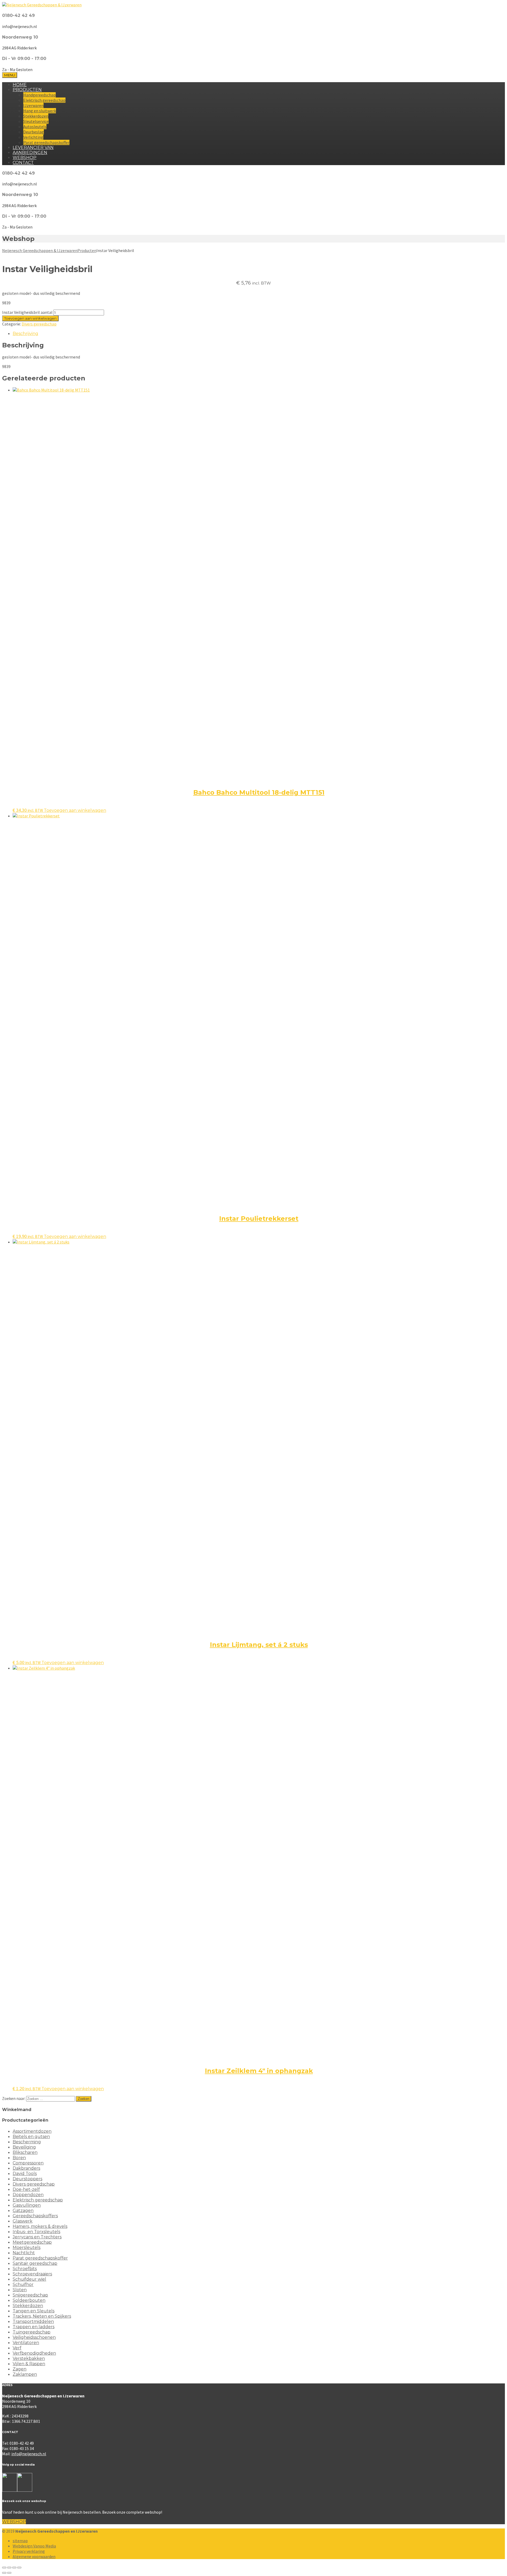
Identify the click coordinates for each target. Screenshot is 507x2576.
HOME (20, 85)
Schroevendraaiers (32, 2274)
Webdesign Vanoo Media (34, 2546)
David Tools (25, 2174)
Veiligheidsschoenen (34, 2337)
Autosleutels (35, 127)
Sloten (20, 2290)
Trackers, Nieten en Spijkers (42, 2316)
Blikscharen (25, 2152)
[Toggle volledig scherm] (9, 2568)
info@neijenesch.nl (29, 2454)
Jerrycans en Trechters (37, 2237)
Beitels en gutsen (31, 2137)
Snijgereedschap (30, 2295)
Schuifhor (23, 2284)
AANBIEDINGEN (30, 153)
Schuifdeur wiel (29, 2279)
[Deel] (14, 2568)
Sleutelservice (36, 121)
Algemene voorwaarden (34, 2556)
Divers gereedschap (39, 324)
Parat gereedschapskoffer (46, 142)
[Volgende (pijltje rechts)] (9, 2573)
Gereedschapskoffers (35, 2216)
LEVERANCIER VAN (33, 148)
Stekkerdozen (36, 116)
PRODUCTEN (27, 90)
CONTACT (23, 163)
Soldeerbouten (29, 2300)
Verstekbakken (29, 2358)
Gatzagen (23, 2211)
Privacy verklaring (29, 2551)
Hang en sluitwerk (40, 111)
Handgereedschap (39, 95)
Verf (17, 2348)
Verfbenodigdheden (34, 2353)
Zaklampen (25, 2374)
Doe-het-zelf (26, 2189)
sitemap (20, 2541)
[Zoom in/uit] (4, 2568)
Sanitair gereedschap (35, 2263)
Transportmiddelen (33, 2321)
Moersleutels (27, 2247)
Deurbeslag (34, 132)
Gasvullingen (27, 2205)
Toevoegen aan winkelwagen (30, 318)
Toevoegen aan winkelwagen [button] (75, 810)
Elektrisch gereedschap (44, 100)
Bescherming (27, 2142)
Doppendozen (28, 2195)
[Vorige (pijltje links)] (4, 2573)
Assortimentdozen (32, 2131)
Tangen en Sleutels (34, 2311)
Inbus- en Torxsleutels (36, 2232)
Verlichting (33, 137)
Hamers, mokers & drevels (40, 2226)
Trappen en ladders (34, 2327)
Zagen (20, 2369)
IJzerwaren (33, 105)
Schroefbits (25, 2269)
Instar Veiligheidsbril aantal (27, 312)
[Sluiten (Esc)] (19, 2568)
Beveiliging (24, 2147)
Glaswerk (23, 2221)
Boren (19, 2158)
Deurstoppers (27, 2179)
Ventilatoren (26, 2343)
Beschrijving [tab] (25, 334)
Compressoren (28, 2163)
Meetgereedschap (32, 2242)
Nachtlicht (24, 2253)
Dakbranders (26, 2168)
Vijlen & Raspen (29, 2364)
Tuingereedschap (32, 2332)
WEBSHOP (25, 158)
